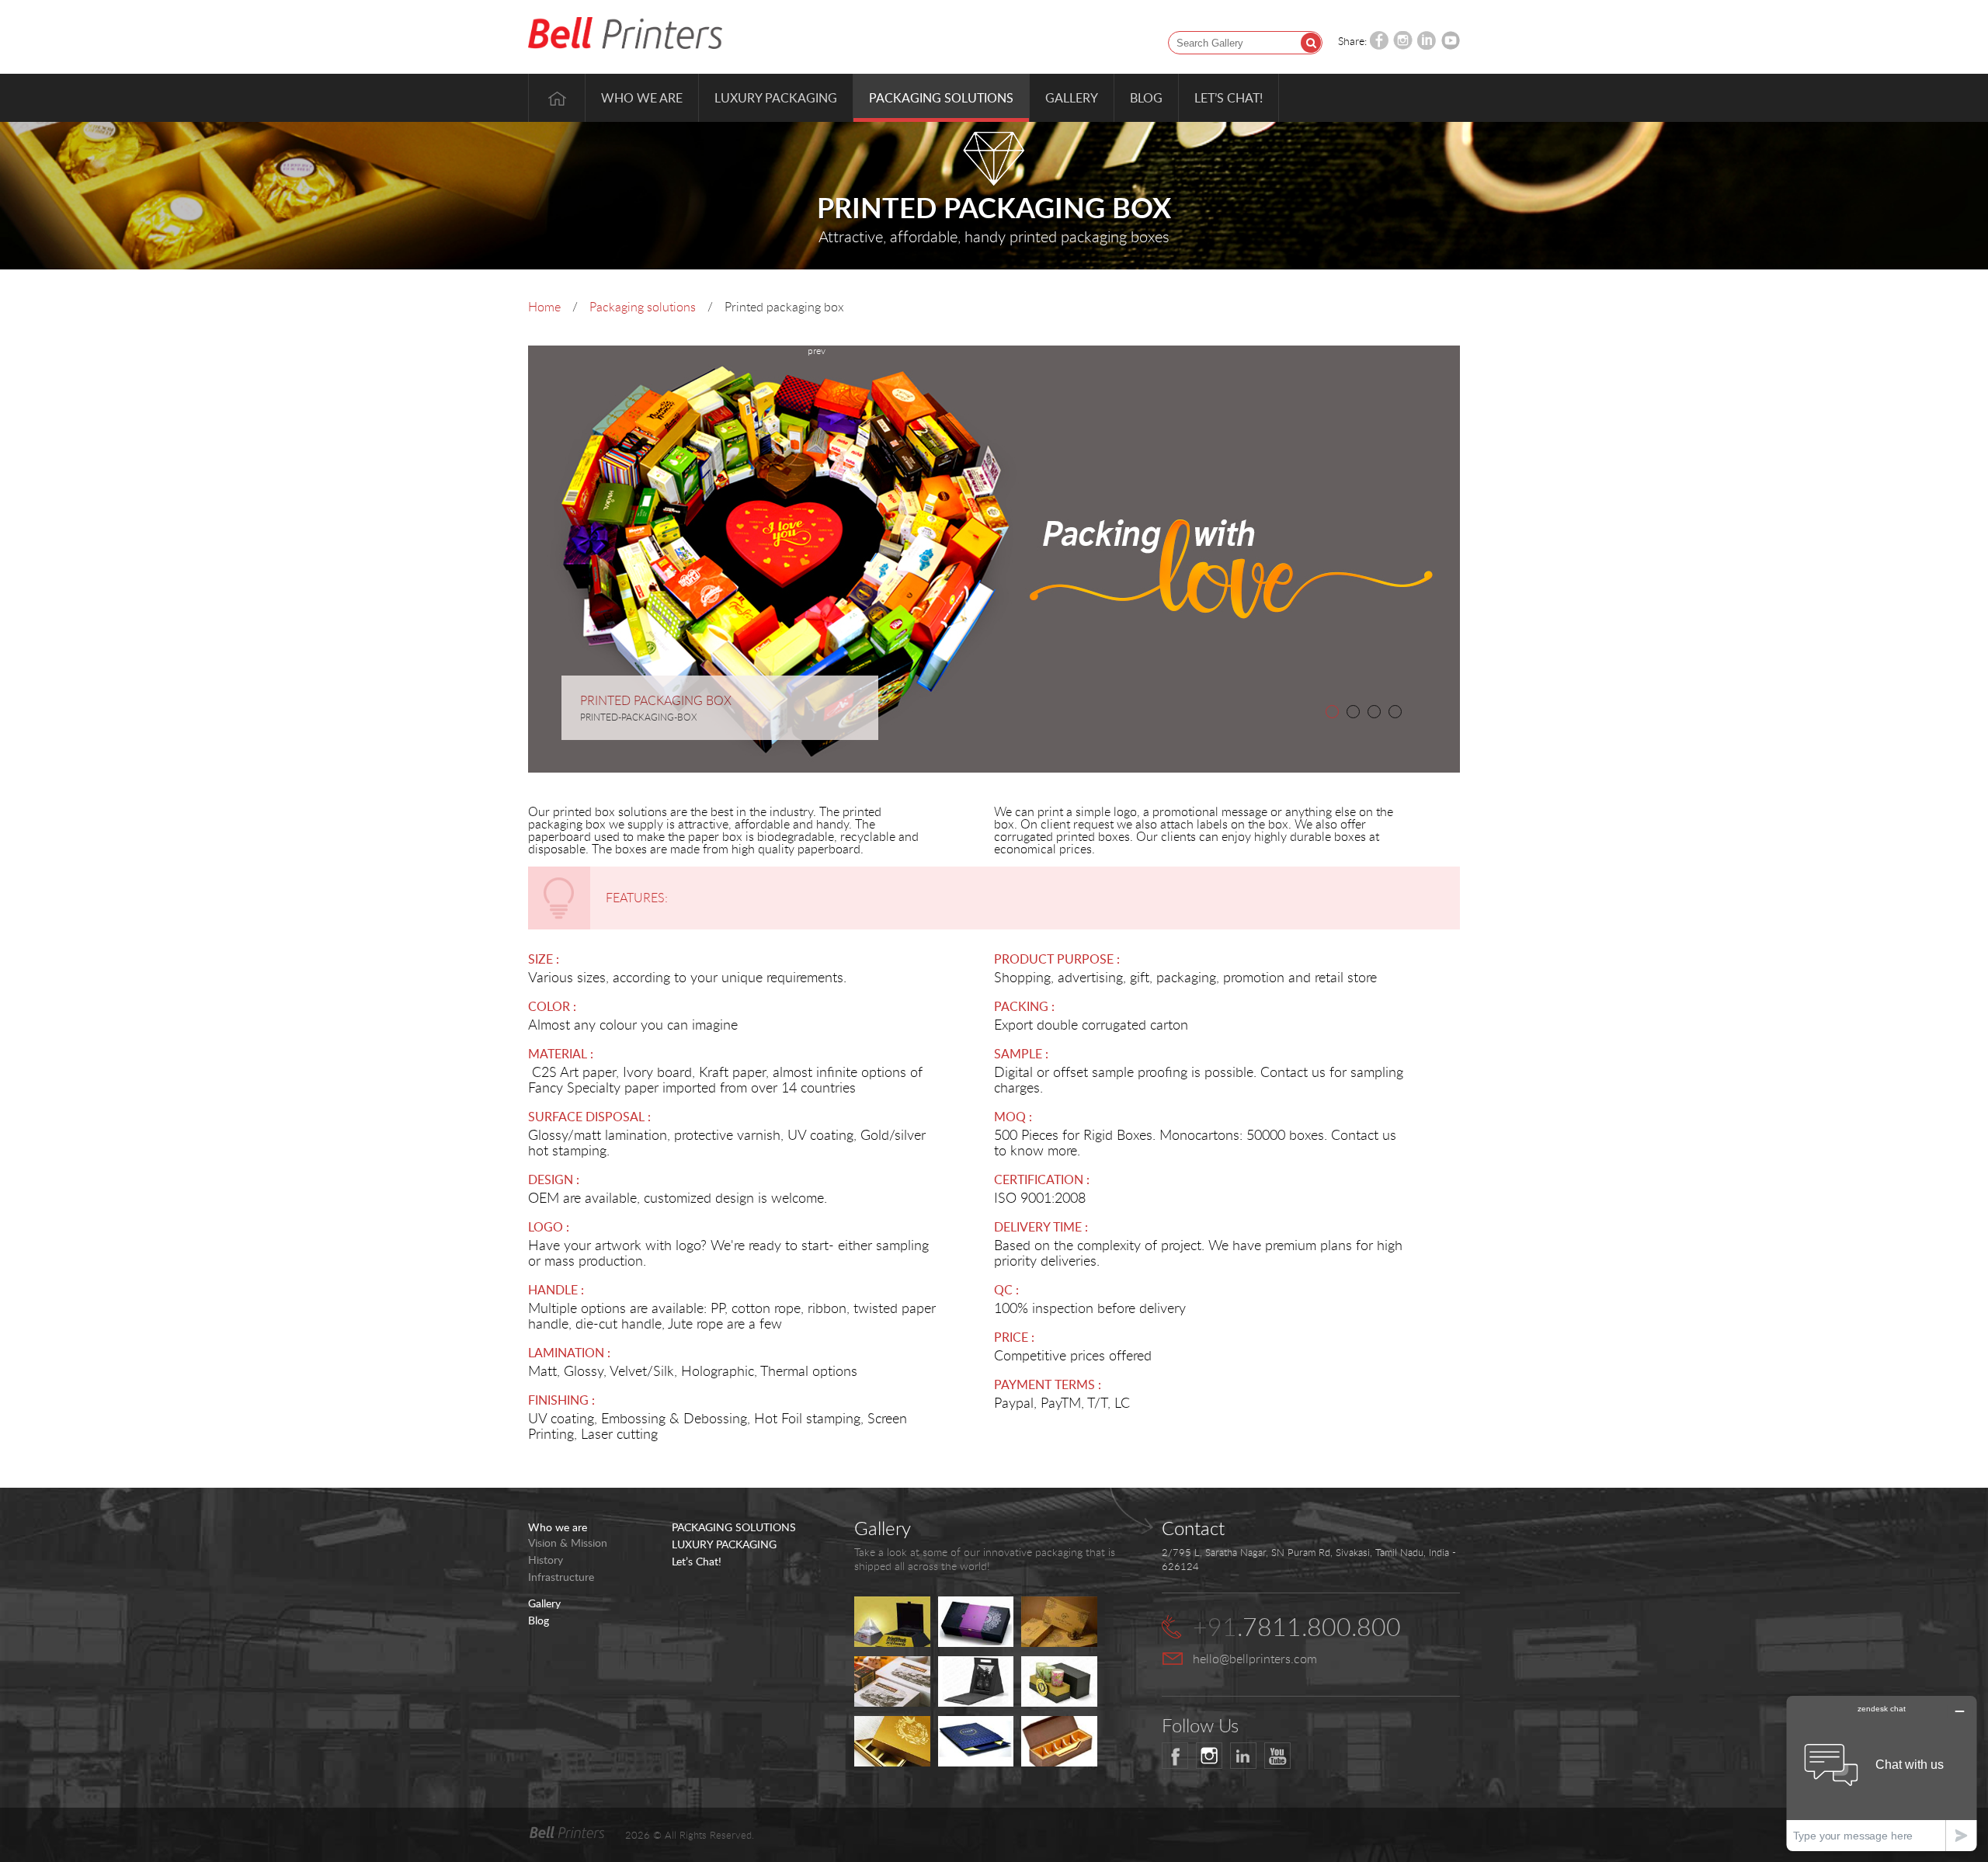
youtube (1277, 1756)
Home (557, 98)
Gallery (1072, 98)
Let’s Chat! (1229, 98)
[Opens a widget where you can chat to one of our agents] (1882, 1773)
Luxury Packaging (776, 98)
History (546, 1560)
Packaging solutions (643, 307)
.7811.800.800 (1297, 1626)
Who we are (642, 98)
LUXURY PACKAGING (724, 1544)
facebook (1175, 1756)
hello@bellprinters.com (1255, 1659)
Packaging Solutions (941, 98)
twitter (1209, 1756)
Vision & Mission (568, 1543)
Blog (1146, 98)
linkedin (1243, 1756)
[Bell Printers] (625, 34)
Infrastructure (561, 1577)
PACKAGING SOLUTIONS (734, 1527)
